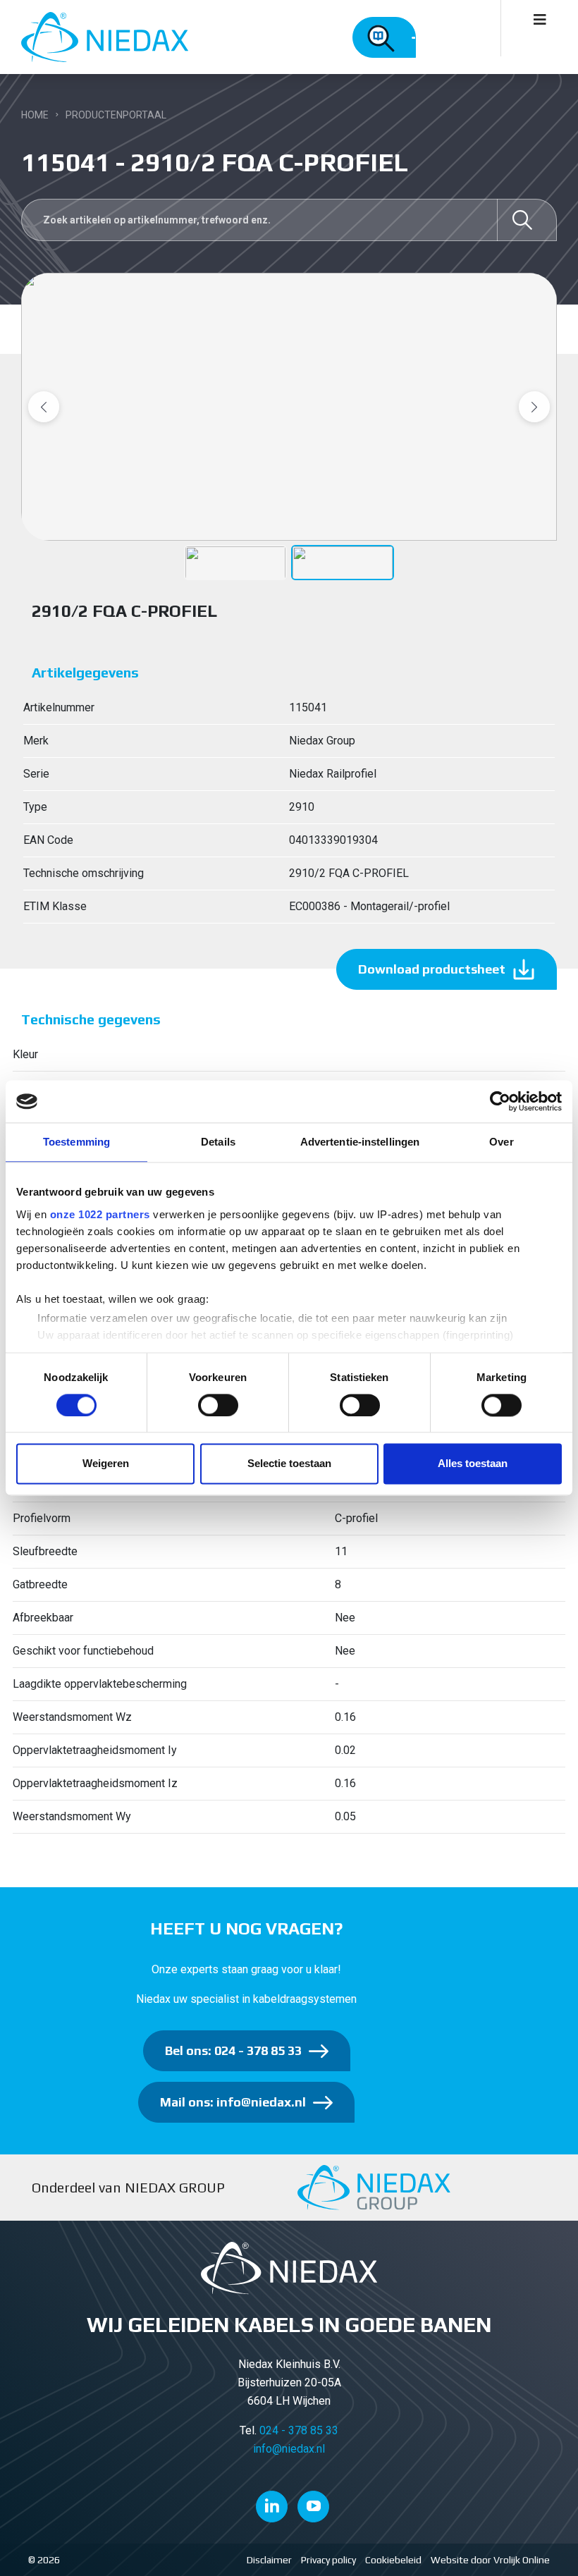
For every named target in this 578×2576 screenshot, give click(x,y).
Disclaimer (269, 2560)
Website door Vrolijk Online (490, 2560)
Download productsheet (432, 969)
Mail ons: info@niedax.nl (233, 2102)
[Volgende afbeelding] (534, 407)
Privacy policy (328, 2560)
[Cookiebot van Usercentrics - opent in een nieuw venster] (500, 1101)
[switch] (218, 1405)
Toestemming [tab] (76, 1142)
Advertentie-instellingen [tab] (360, 1142)
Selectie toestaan (289, 1464)
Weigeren (106, 1464)
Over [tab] (501, 1142)
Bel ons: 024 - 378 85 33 (233, 2050)
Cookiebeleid (393, 2560)
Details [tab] (218, 1142)
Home (35, 115)
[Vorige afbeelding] (44, 407)
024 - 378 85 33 (299, 2430)
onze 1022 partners (100, 1214)
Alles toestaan (473, 1464)
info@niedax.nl (289, 2449)
